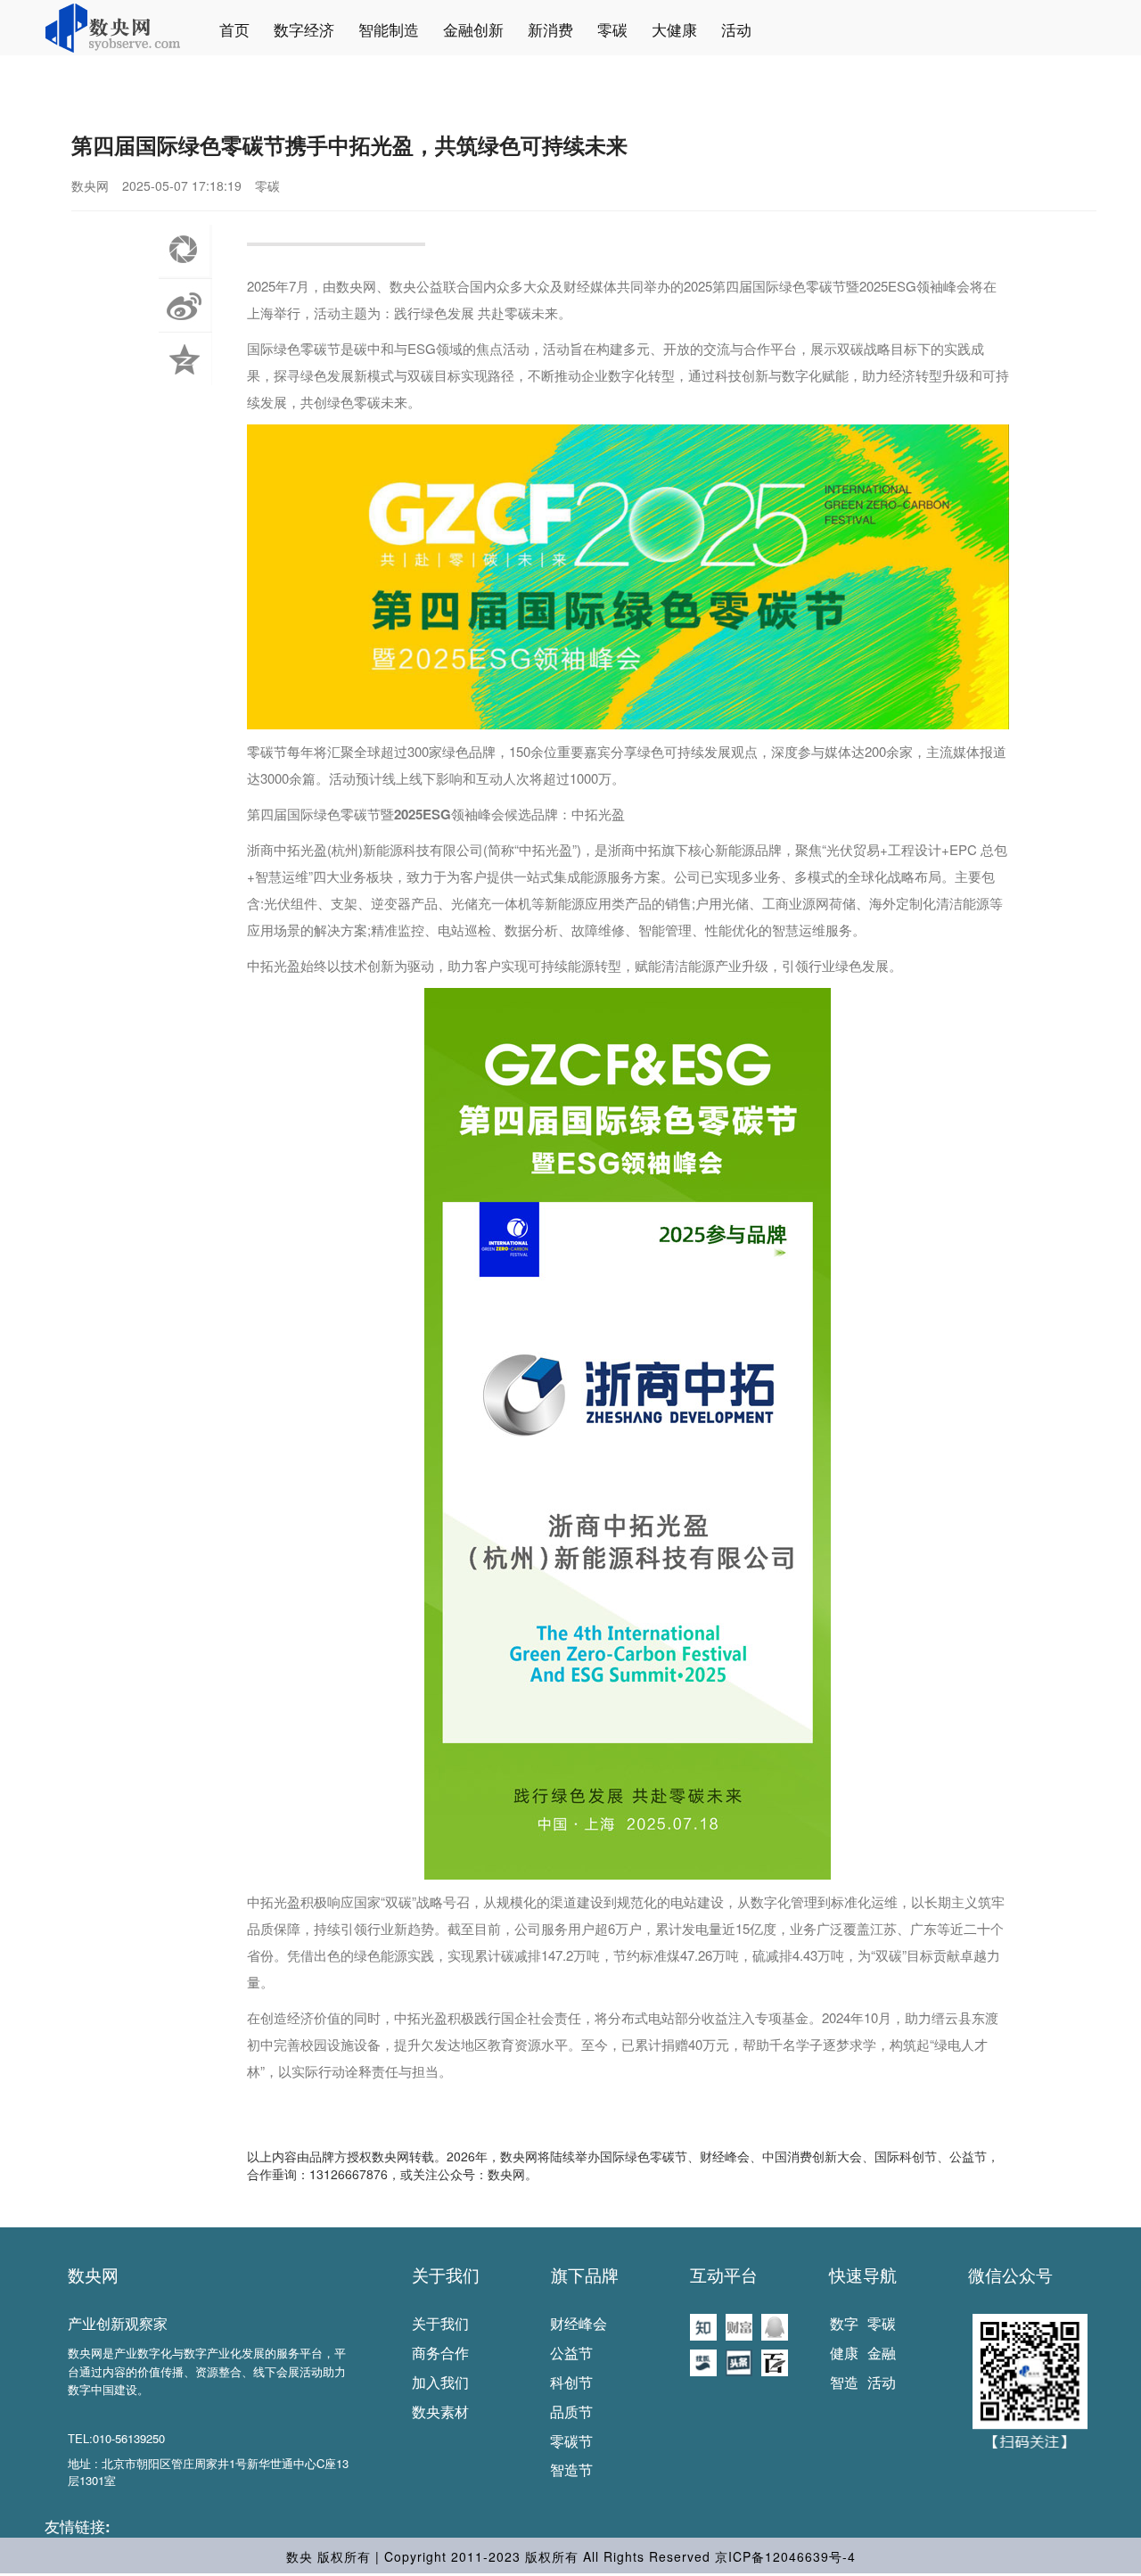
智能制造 (389, 29)
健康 (844, 2353)
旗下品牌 (585, 2275)
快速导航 (863, 2275)
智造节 (571, 2469)
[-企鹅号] (775, 2325)
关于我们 (446, 2275)
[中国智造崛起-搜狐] (703, 2361)
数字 (844, 2323)
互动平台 (724, 2275)
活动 (736, 29)
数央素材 (440, 2411)
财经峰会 (579, 2323)
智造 (844, 2382)
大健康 (674, 29)
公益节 (571, 2353)
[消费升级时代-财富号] (739, 2325)
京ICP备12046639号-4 (785, 2556)
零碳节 (571, 2441)
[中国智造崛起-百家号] (775, 2361)
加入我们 (440, 2382)
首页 (234, 29)
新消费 (550, 29)
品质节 (571, 2411)
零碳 (612, 29)
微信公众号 (1010, 2275)
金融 (882, 2353)
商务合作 (440, 2353)
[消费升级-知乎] (703, 2325)
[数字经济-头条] (739, 2361)
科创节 (571, 2382)
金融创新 (473, 29)
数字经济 (304, 29)
